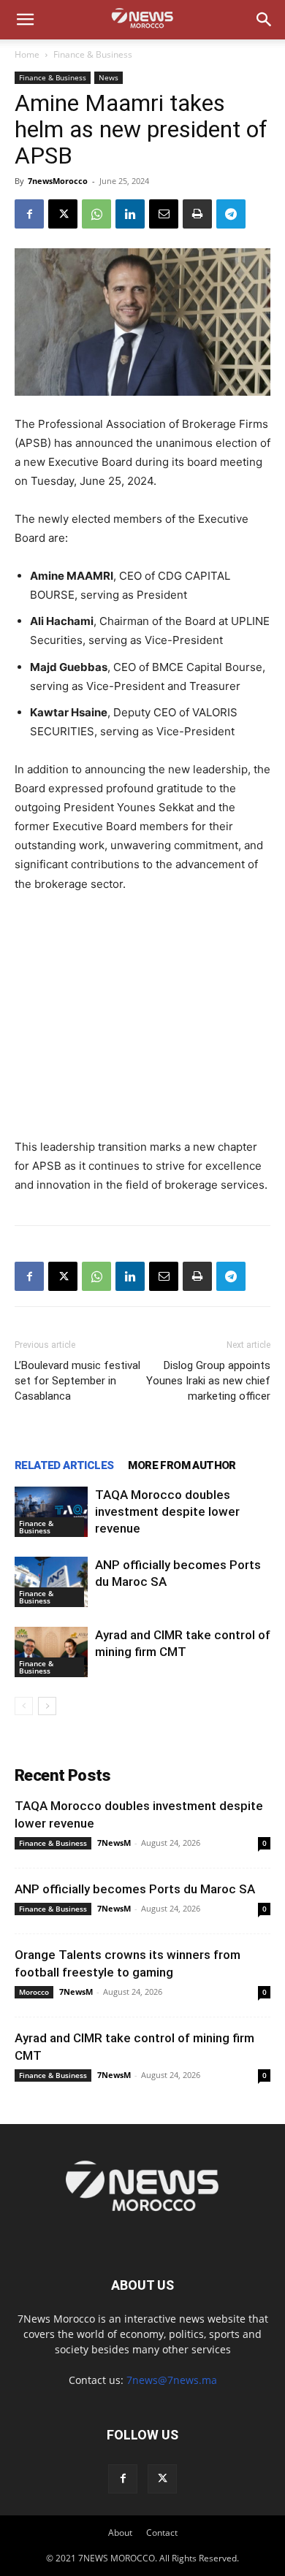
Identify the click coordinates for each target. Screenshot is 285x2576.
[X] (63, 214)
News (109, 77)
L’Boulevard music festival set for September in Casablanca (77, 1381)
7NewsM (114, 1843)
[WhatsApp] (96, 214)
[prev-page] (24, 1706)
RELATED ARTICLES (64, 1465)
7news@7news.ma (172, 2380)
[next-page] (47, 1706)
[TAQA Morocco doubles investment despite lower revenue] (51, 1512)
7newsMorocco (58, 181)
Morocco (34, 1992)
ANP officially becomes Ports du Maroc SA (135, 1889)
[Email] (164, 214)
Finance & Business (93, 54)
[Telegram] (231, 214)
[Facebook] (29, 214)
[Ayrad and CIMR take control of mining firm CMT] (51, 1652)
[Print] (197, 214)
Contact (162, 2533)
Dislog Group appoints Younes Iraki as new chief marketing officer (208, 1381)
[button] (25, 20)
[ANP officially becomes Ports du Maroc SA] (51, 1582)
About (120, 2533)
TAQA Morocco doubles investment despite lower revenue (167, 1511)
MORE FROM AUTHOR (182, 1465)
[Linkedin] (130, 214)
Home (27, 54)
